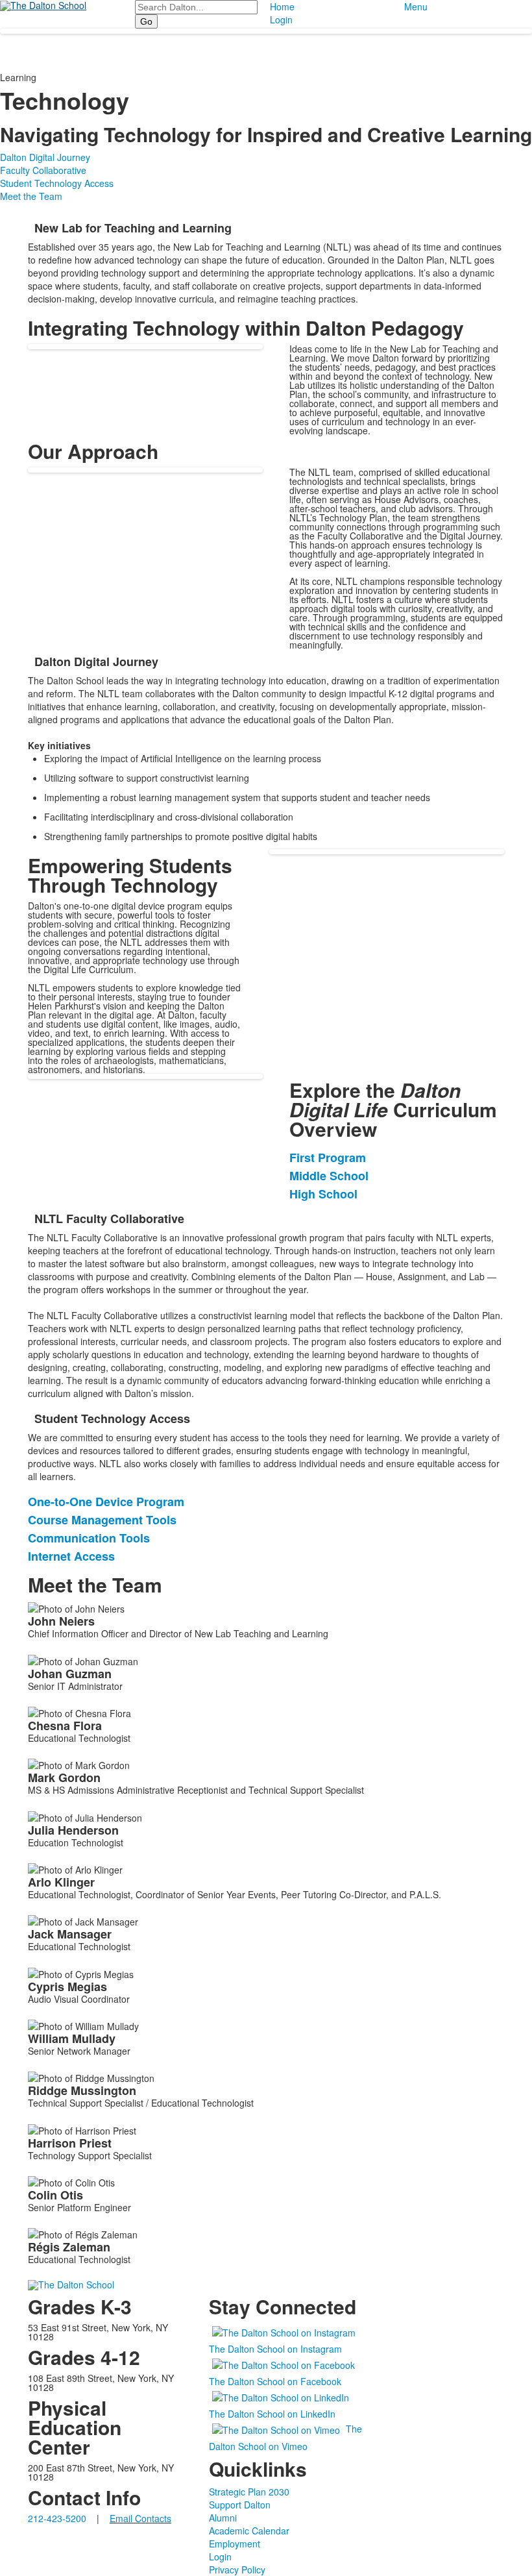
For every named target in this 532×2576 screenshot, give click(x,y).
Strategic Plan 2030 (249, 2492)
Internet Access (71, 1556)
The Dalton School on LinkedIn (272, 2414)
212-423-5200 (57, 2518)
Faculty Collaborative (43, 170)
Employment (235, 2544)
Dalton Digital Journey (45, 157)
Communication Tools (89, 1538)
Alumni (223, 2518)
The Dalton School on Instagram (275, 2349)
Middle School (329, 1176)
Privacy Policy (237, 2570)
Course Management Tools (102, 1520)
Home (282, 6)
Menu (416, 6)
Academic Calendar (249, 2531)
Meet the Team (31, 196)
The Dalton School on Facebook (275, 2381)
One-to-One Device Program (106, 1502)
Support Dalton (240, 2505)
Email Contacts (140, 2518)
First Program (328, 1158)
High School (323, 1194)
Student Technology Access (57, 183)
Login (281, 19)
